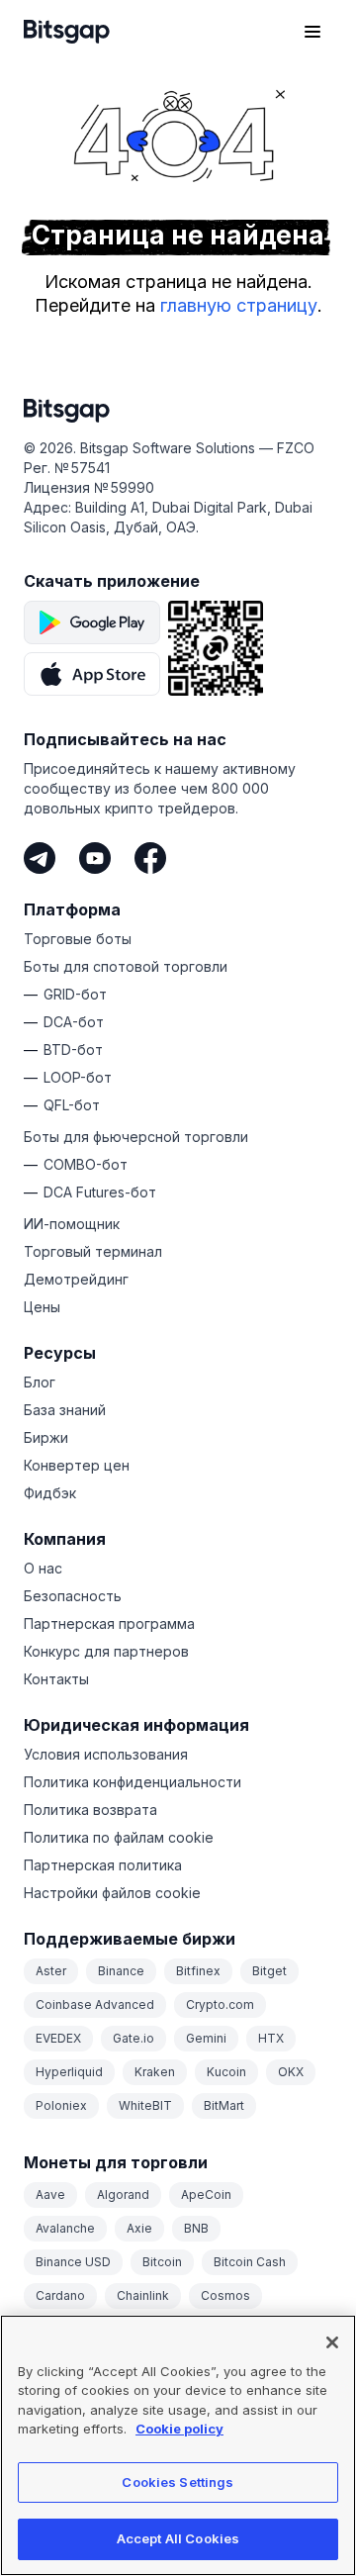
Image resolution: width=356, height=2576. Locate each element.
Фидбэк (50, 1493)
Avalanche (65, 2228)
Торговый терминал (93, 1251)
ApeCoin (206, 2194)
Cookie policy (179, 2429)
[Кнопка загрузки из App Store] (92, 674)
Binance (121, 1971)
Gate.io (133, 2038)
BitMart (224, 2105)
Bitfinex (198, 1971)
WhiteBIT (145, 2105)
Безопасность (73, 1596)
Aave (50, 2194)
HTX (271, 2038)
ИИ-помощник (72, 1224)
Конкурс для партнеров (106, 1651)
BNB (196, 2228)
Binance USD (73, 2262)
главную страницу (239, 305)
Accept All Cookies (178, 2538)
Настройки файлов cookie (112, 1893)
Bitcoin (162, 2262)
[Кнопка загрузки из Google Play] (92, 622)
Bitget (269, 1971)
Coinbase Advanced (95, 2004)
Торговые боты (78, 939)
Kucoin (226, 2072)
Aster (51, 1971)
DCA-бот (74, 1022)
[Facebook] (150, 858)
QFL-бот (72, 1105)
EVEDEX (58, 2038)
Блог (40, 1382)
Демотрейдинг (76, 1279)
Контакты (56, 1679)
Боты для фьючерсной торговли (136, 1137)
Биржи (46, 1437)
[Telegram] (40, 858)
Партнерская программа (109, 1623)
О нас (43, 1568)
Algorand (123, 2194)
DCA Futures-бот (100, 1192)
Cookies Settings (178, 2482)
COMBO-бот (86, 1164)
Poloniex (61, 2105)
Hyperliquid (69, 2072)
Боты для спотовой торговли (126, 966)
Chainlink (143, 2295)
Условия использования (106, 1754)
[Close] (332, 2342)
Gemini (206, 2038)
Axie (139, 2228)
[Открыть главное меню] (312, 32)
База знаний (65, 1410)
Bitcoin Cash (250, 2262)
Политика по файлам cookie (119, 1837)
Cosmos (225, 2295)
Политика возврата (90, 1810)
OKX (291, 2072)
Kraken (155, 2072)
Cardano (60, 2295)
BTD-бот (73, 1049)
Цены (42, 1307)
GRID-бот (75, 994)
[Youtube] (95, 858)
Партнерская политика (103, 1865)
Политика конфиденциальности (133, 1782)
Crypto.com (220, 2004)
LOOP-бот (78, 1077)
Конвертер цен (77, 1465)
